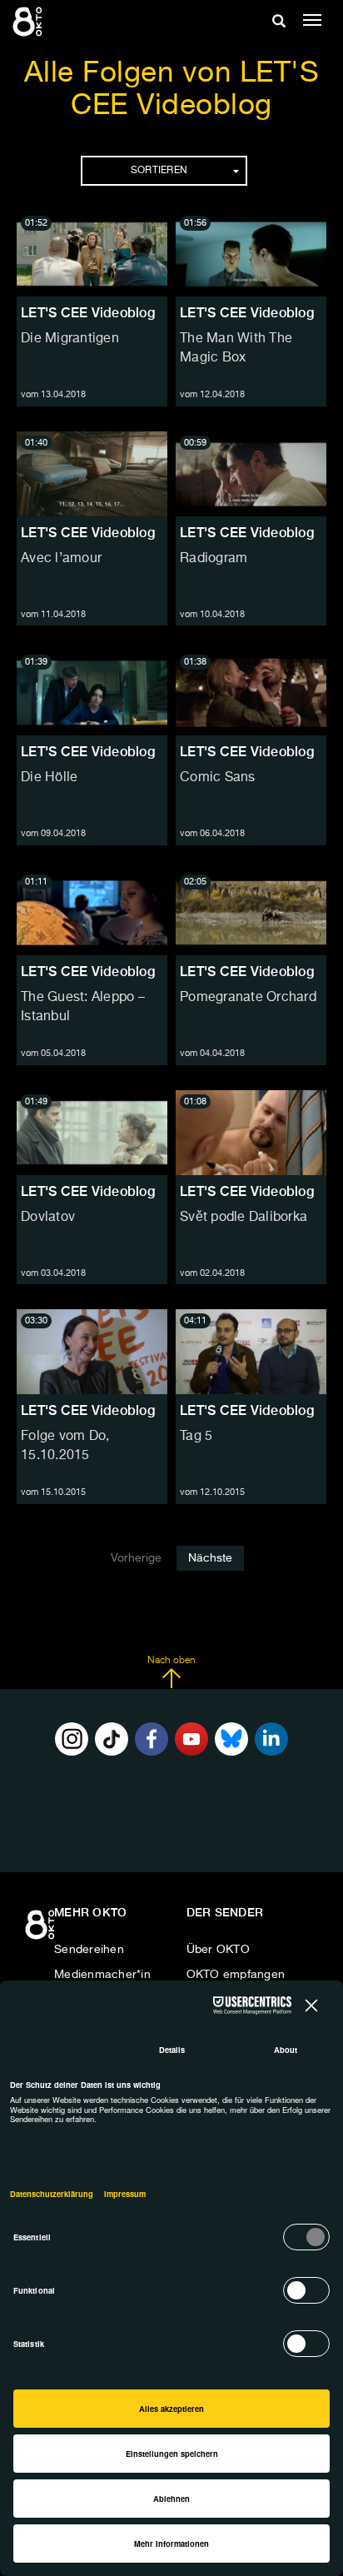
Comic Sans (218, 778)
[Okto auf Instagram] (72, 1739)
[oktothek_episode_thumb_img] (92, 254)
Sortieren (159, 171)
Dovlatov (48, 1218)
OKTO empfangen (236, 1975)
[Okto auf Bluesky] (231, 1739)
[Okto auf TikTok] (112, 1739)
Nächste (210, 1558)
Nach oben (171, 1661)
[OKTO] (29, 21)
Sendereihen (89, 1950)
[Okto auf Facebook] (152, 1739)
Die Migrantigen (70, 339)
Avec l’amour (61, 559)
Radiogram (214, 559)
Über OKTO (218, 1950)
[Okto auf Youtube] (191, 1739)
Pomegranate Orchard (248, 998)
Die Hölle (49, 778)
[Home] (42, 1931)
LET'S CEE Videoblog (88, 313)
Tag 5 (196, 1437)
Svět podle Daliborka (244, 1218)
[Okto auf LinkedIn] (271, 1739)
